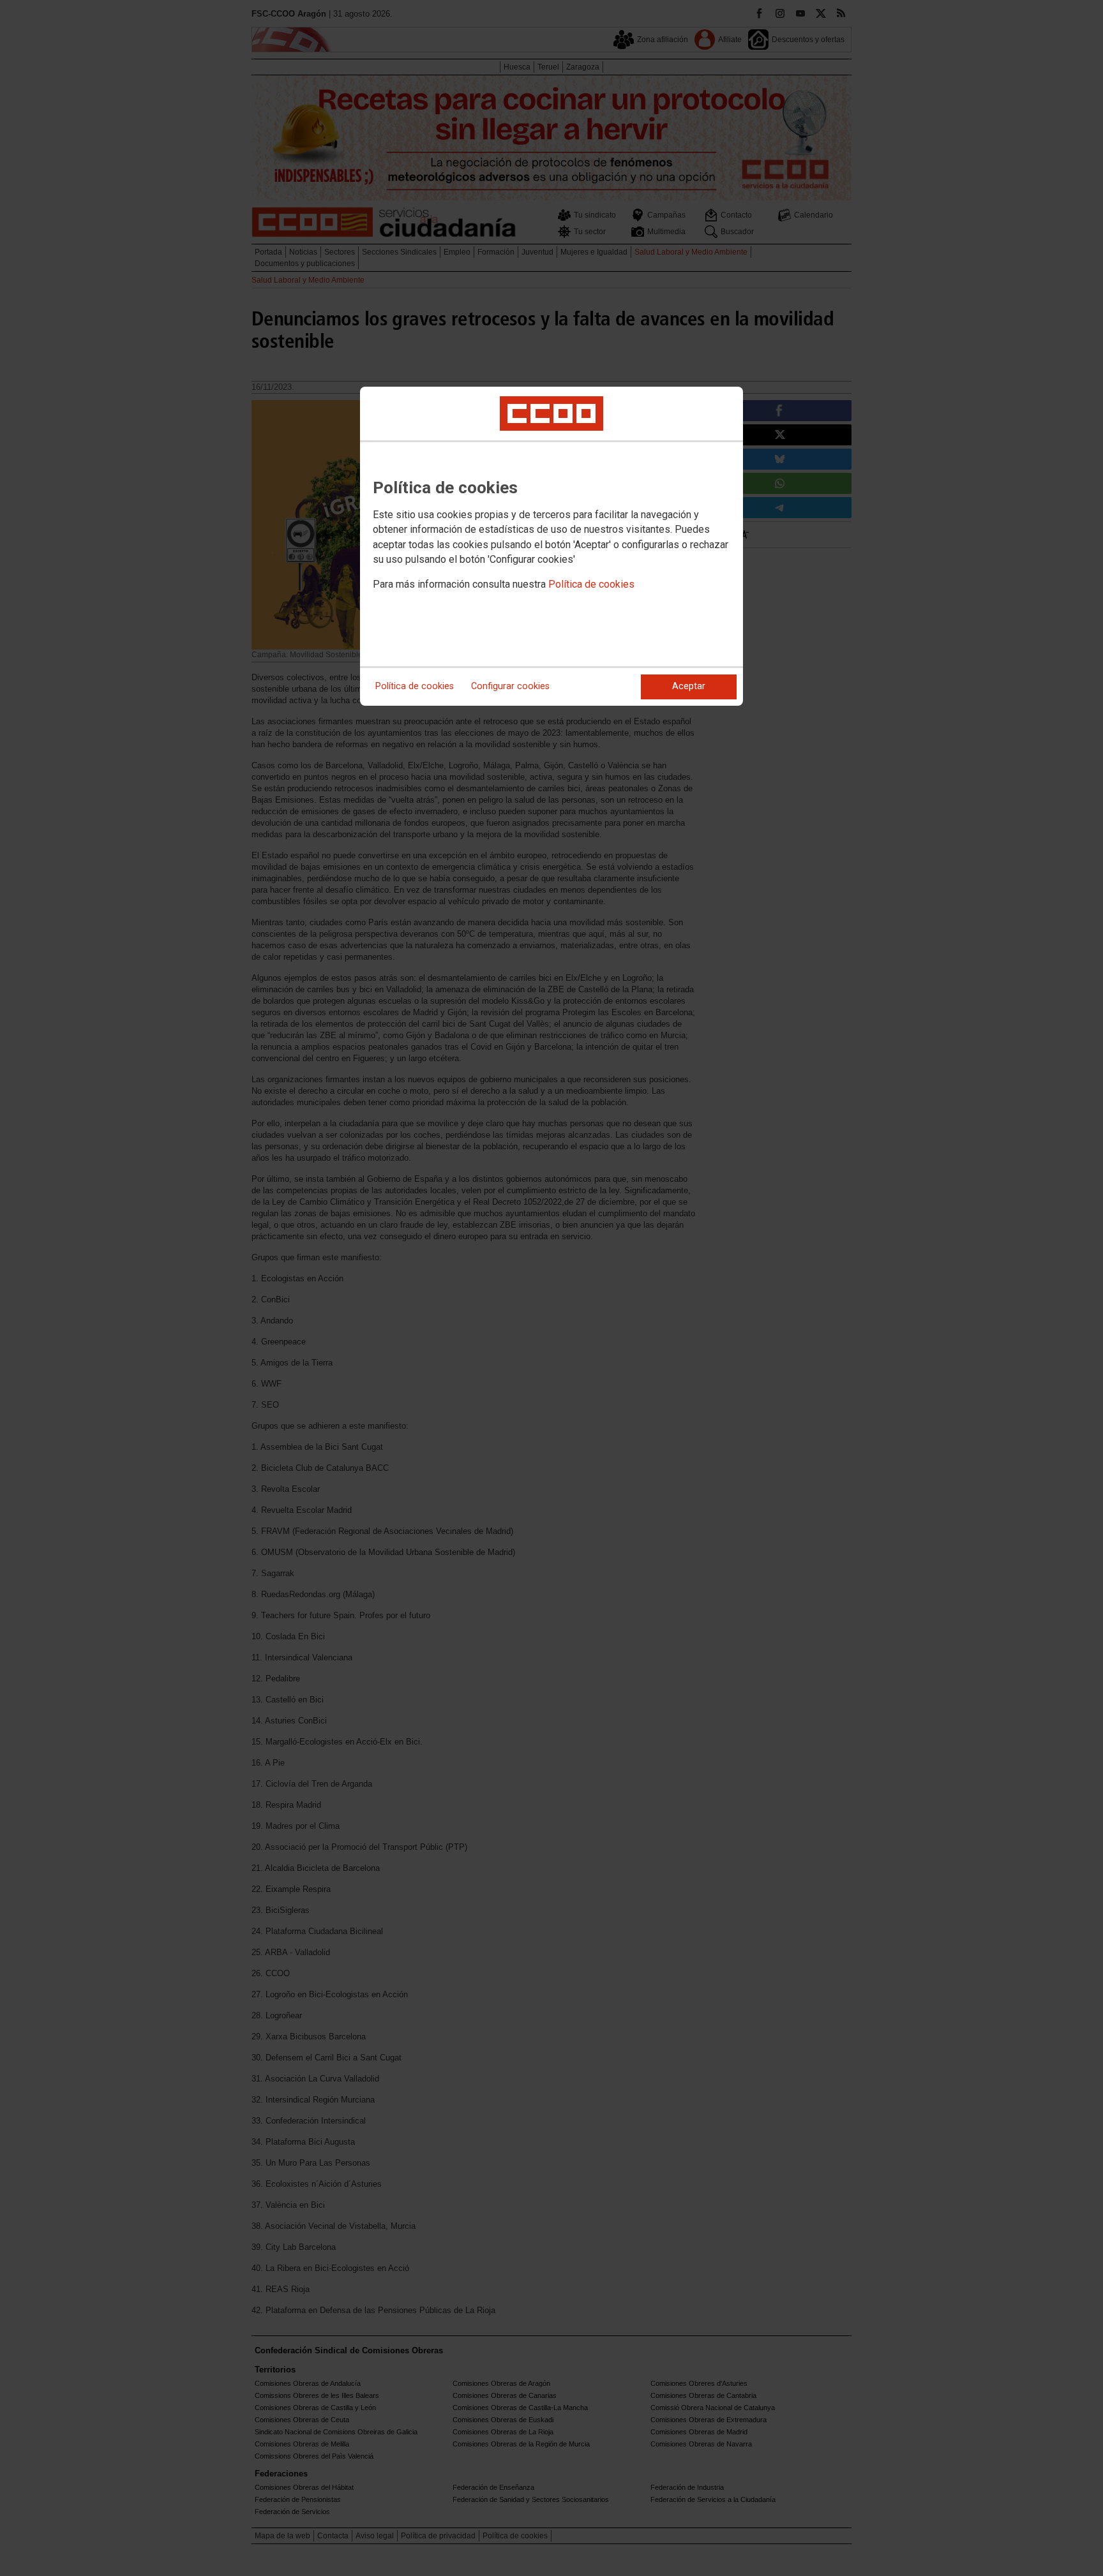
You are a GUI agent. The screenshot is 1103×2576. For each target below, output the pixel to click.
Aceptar (689, 686)
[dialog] (551, 546)
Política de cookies (591, 584)
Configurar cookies (510, 686)
